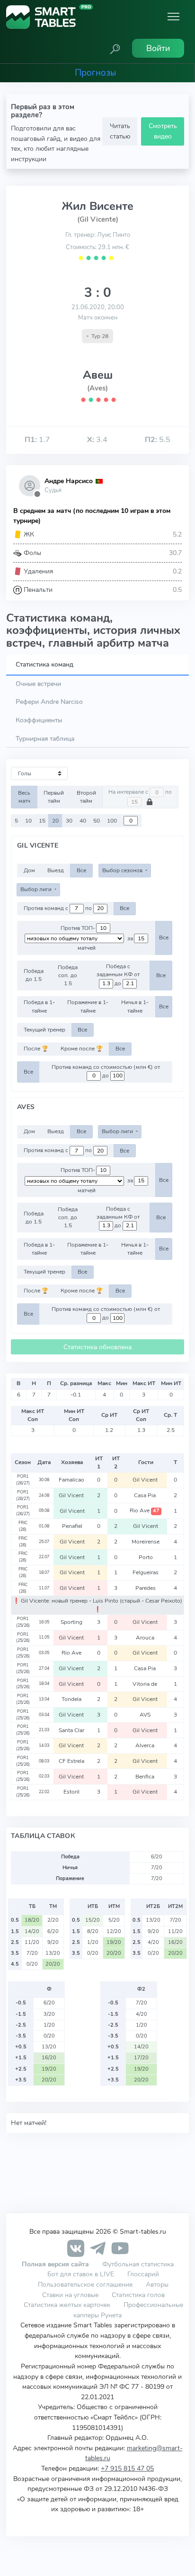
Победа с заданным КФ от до (118, 975)
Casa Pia (146, 1495)
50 (97, 821)
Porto (146, 1557)
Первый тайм (54, 797)
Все (81, 870)
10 (28, 821)
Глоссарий (143, 2274)
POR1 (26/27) (23, 1480)
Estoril (72, 1792)
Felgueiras (146, 1572)
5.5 (158, 440)
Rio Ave (145, 1510)
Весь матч (24, 797)
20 (55, 821)
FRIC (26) (23, 1526)
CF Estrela (72, 1761)
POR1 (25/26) (23, 1622)
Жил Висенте (97, 206)
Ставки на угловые (70, 2295)
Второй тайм (86, 797)
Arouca (146, 1638)
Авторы (157, 2284)
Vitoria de (146, 1684)
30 (69, 821)
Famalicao (72, 1480)
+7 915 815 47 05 (127, 2468)
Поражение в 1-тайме (88, 1006)
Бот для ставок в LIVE (82, 2274)
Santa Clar (72, 1730)
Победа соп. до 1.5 (68, 976)
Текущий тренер (44, 1030)
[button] (115, 48)
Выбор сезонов (123, 870)
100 (112, 821)
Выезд (56, 870)
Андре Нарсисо (69, 481)
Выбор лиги (37, 889)
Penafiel (72, 1526)
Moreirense (146, 1542)
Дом (29, 870)
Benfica (146, 1777)
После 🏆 (36, 1049)
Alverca (146, 1745)
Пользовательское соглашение (85, 2284)
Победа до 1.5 (34, 975)
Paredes (146, 1588)
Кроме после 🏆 (82, 1049)
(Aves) (97, 388)
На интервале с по (140, 792)
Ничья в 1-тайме (135, 1006)
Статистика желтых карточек (67, 2305)
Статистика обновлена (97, 1347)
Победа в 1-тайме (39, 1006)
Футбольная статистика (138, 2264)
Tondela (72, 1699)
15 (42, 821)
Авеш (98, 375)
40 (83, 821)
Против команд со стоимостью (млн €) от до (106, 1071)
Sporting (72, 1622)
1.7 (37, 440)
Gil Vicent (146, 1480)
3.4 (97, 440)
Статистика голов (138, 2295)
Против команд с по (58, 908)
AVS (146, 1715)
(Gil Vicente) (98, 219)
